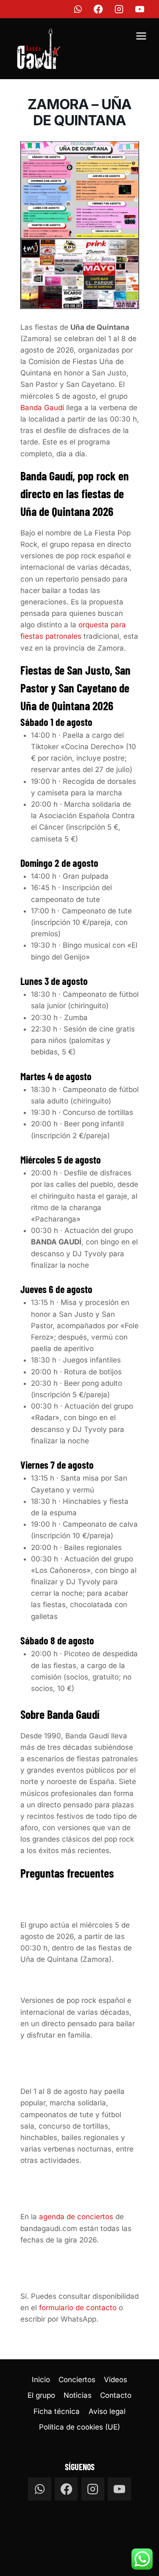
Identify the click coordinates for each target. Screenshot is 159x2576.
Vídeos (116, 2380)
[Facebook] (99, 9)
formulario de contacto (78, 2308)
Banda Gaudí (42, 408)
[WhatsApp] (78, 9)
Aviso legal (107, 2411)
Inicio (41, 2380)
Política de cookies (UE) (79, 2427)
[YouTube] (140, 9)
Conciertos (77, 2380)
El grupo (41, 2395)
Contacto (116, 2395)
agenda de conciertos (76, 2217)
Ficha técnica (57, 2411)
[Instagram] (119, 9)
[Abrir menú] (141, 37)
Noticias (78, 2395)
